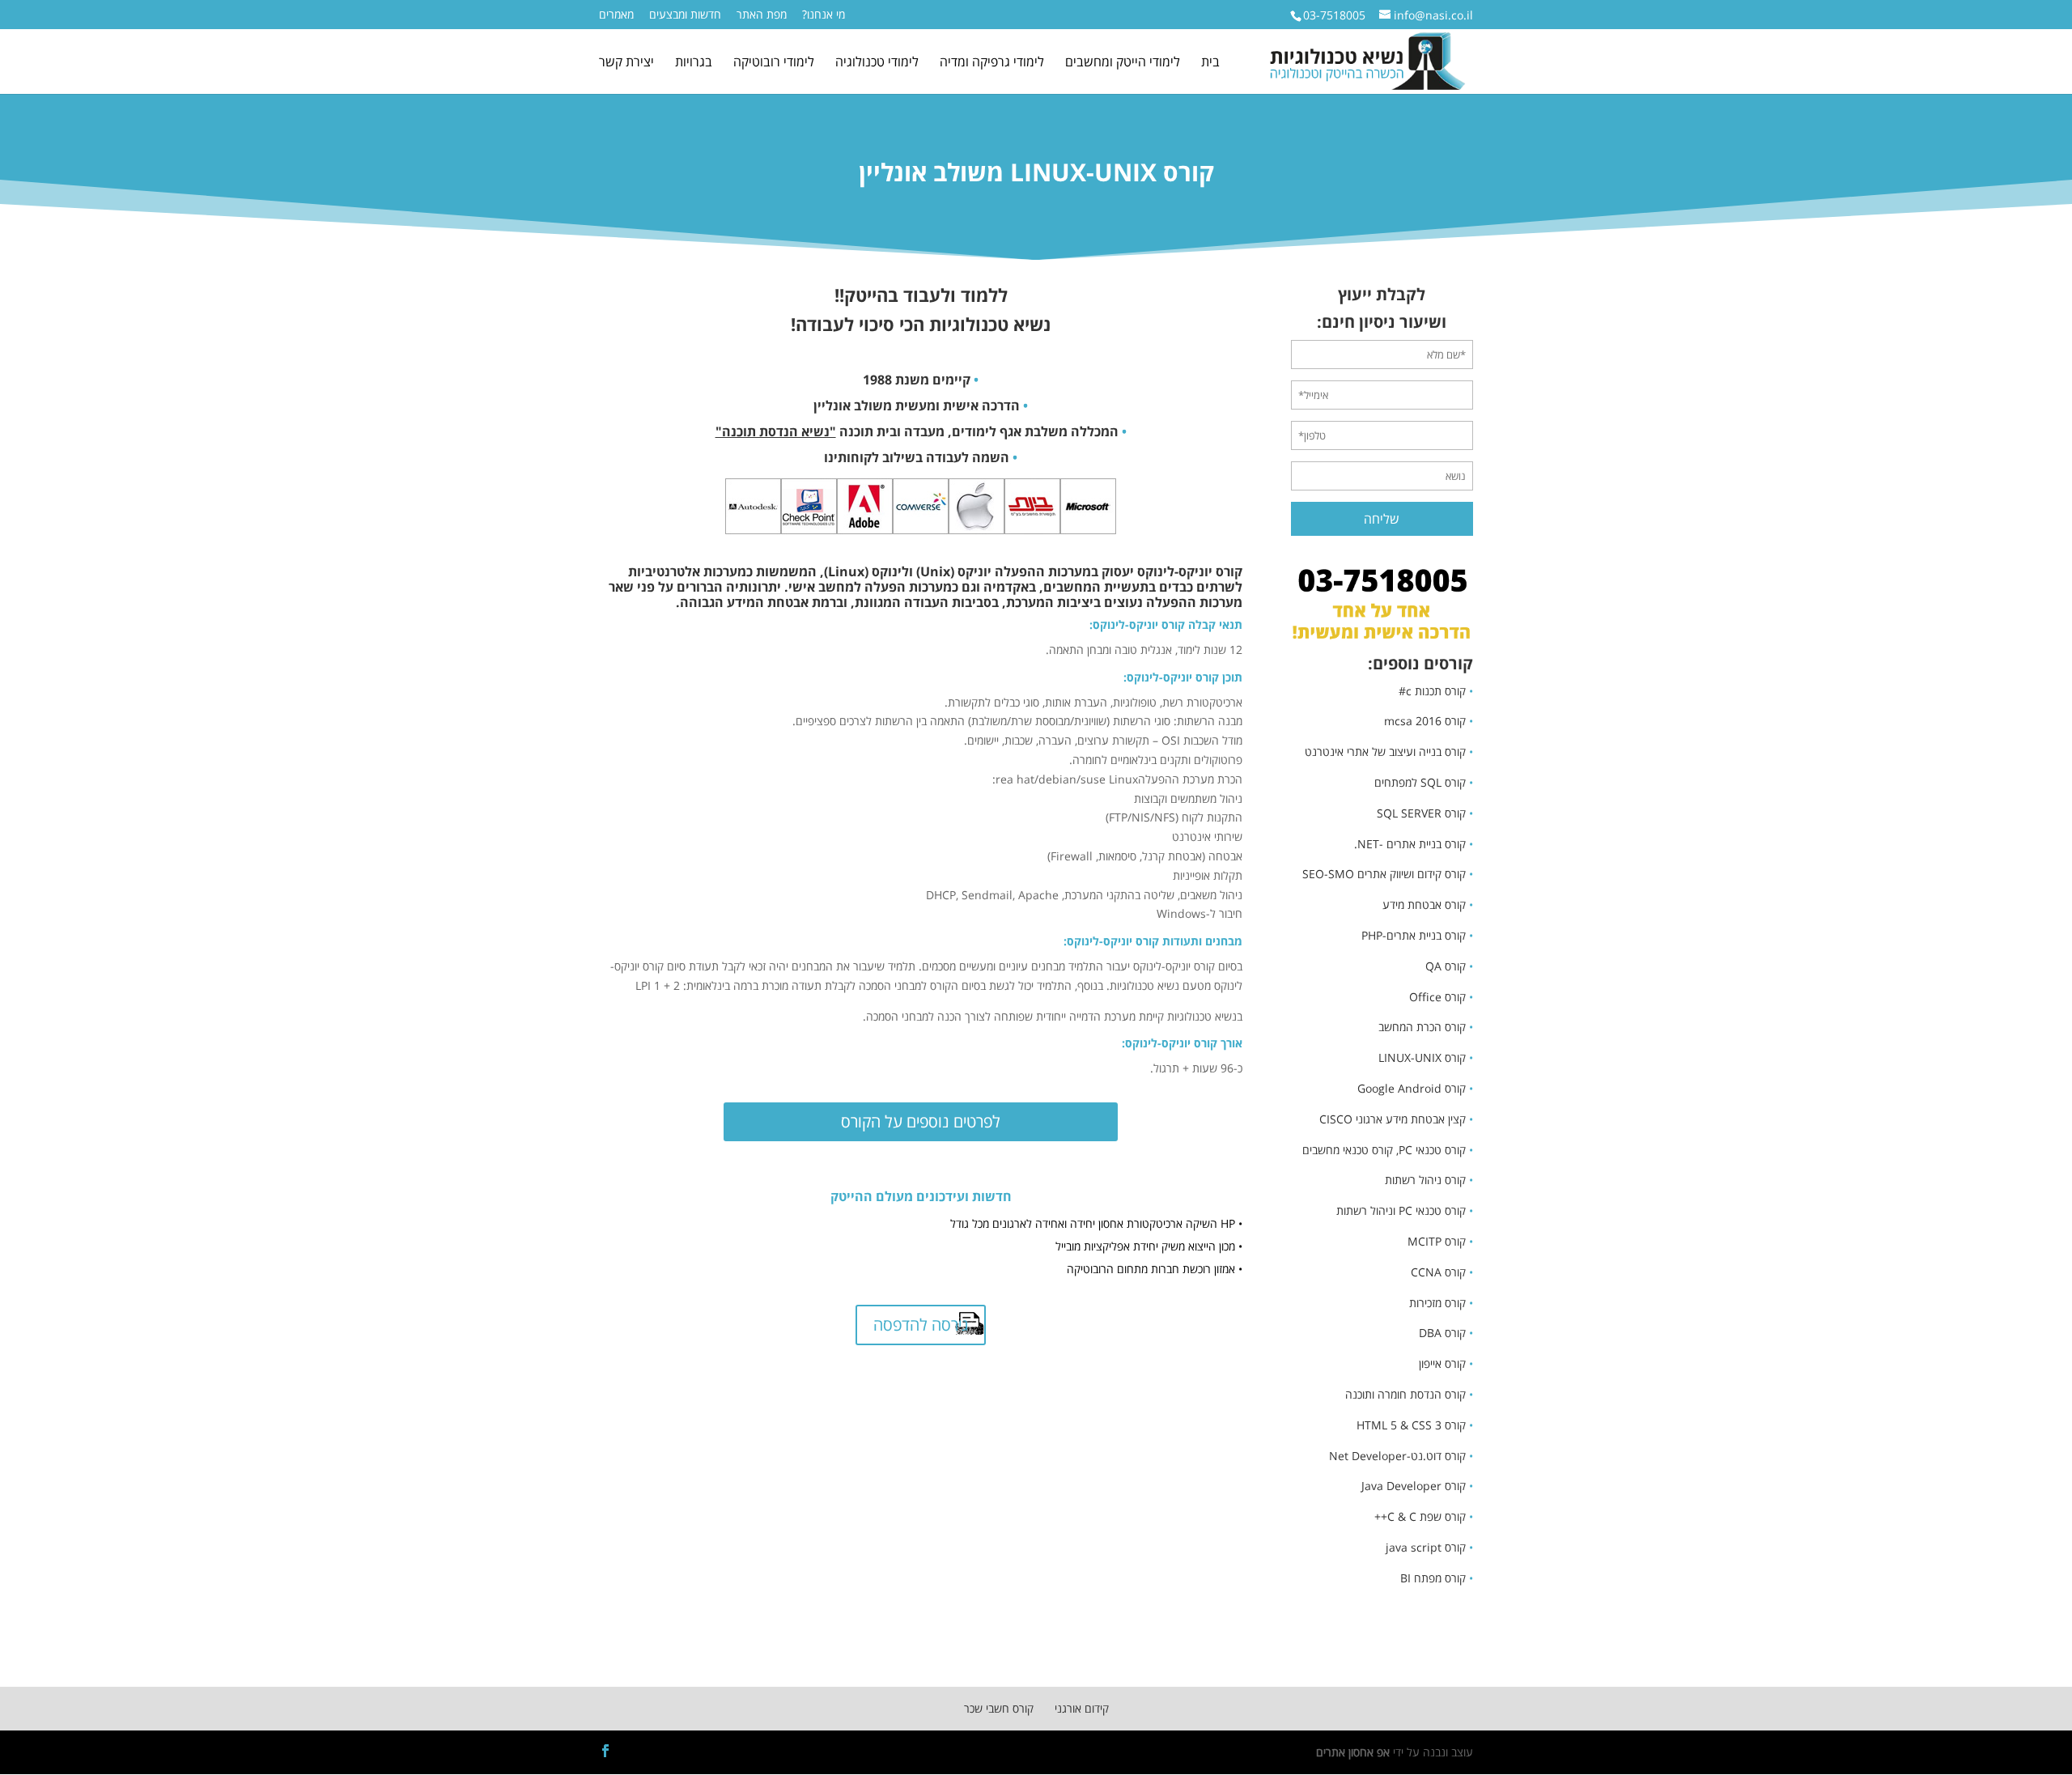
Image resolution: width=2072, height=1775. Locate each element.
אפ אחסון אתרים (1353, 1752)
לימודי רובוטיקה (774, 63)
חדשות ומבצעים (685, 15)
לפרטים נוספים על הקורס (921, 1121)
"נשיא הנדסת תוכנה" (776, 431)
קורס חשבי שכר (999, 1708)
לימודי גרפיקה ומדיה (992, 63)
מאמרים (616, 15)
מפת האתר (762, 15)
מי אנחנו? (824, 15)
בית (1210, 63)
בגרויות (694, 63)
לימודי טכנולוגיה (877, 63)
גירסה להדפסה (921, 1325)
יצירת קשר (626, 63)
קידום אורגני (1082, 1708)
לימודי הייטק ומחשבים (1123, 63)
